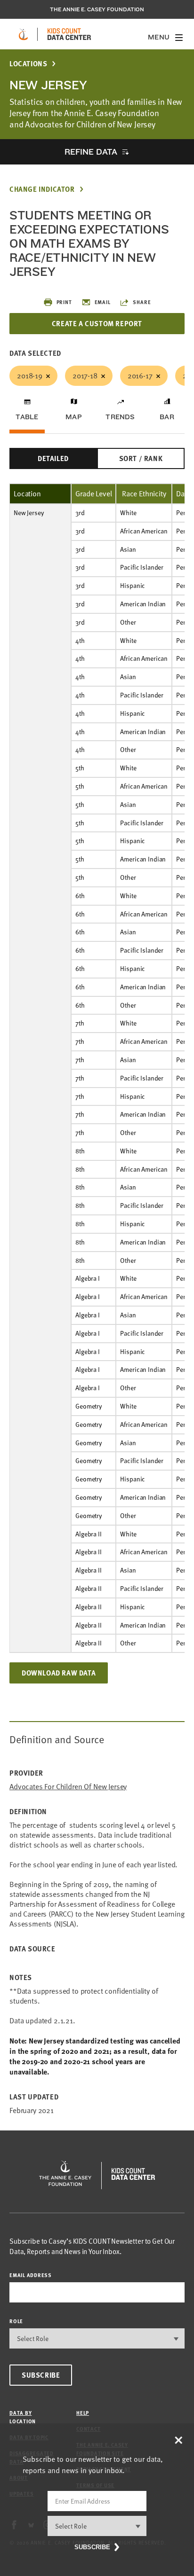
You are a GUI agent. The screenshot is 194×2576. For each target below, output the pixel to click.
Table (27, 417)
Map (74, 417)
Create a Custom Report (97, 323)
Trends (120, 417)
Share (142, 302)
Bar (167, 417)
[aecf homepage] (23, 34)
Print (64, 302)
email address (31, 2275)
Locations (28, 64)
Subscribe (41, 2375)
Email (103, 302)
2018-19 (30, 376)
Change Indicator (42, 189)
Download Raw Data (59, 1673)
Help (83, 2413)
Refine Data (91, 152)
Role (16, 2321)
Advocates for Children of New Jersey (68, 1787)
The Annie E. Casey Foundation (97, 9)
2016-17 (140, 376)
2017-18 (85, 376)
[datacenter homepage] (69, 34)
